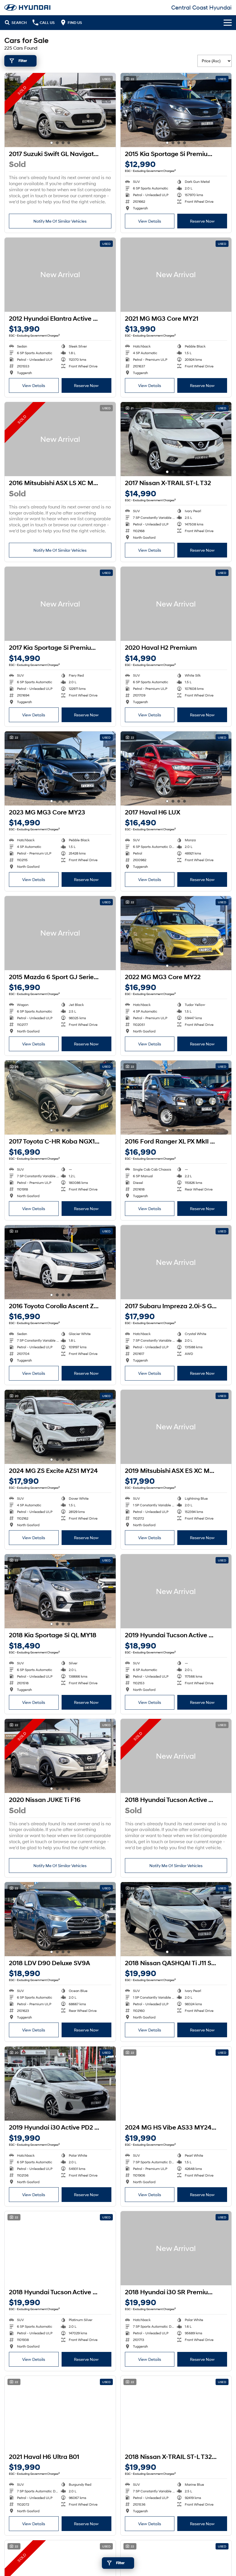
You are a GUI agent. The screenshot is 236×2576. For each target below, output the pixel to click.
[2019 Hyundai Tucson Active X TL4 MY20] (176, 1591)
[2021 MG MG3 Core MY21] (176, 275)
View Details (150, 221)
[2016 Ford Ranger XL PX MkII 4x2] (176, 1098)
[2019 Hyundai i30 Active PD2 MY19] (60, 2084)
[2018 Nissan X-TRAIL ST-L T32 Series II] (176, 2413)
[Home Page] (27, 7)
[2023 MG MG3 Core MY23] (60, 768)
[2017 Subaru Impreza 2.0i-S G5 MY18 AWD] (176, 1262)
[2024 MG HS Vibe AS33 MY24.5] (176, 2084)
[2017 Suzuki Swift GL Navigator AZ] (60, 110)
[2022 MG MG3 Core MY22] (176, 933)
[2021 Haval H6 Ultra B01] (60, 2413)
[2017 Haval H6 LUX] (176, 768)
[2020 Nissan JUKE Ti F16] (60, 1756)
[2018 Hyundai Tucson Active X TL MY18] (60, 2248)
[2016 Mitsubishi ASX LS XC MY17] (60, 439)
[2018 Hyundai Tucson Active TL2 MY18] (176, 1756)
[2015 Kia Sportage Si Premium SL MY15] (176, 110)
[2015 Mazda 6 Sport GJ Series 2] (60, 933)
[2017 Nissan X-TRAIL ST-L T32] (176, 439)
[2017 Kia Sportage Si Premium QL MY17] (60, 604)
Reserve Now (202, 221)
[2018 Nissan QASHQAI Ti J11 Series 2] (176, 1919)
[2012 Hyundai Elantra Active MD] (60, 275)
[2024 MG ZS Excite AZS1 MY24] (60, 1427)
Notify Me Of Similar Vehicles (60, 221)
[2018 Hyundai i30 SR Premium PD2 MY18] (176, 2248)
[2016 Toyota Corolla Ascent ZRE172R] (60, 1262)
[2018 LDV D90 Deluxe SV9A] (60, 1919)
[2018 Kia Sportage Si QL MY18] (60, 1591)
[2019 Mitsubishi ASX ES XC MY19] (176, 1427)
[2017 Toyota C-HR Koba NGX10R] (60, 1098)
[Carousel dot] (52, 143)
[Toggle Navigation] (228, 22)
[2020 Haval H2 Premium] (176, 604)
